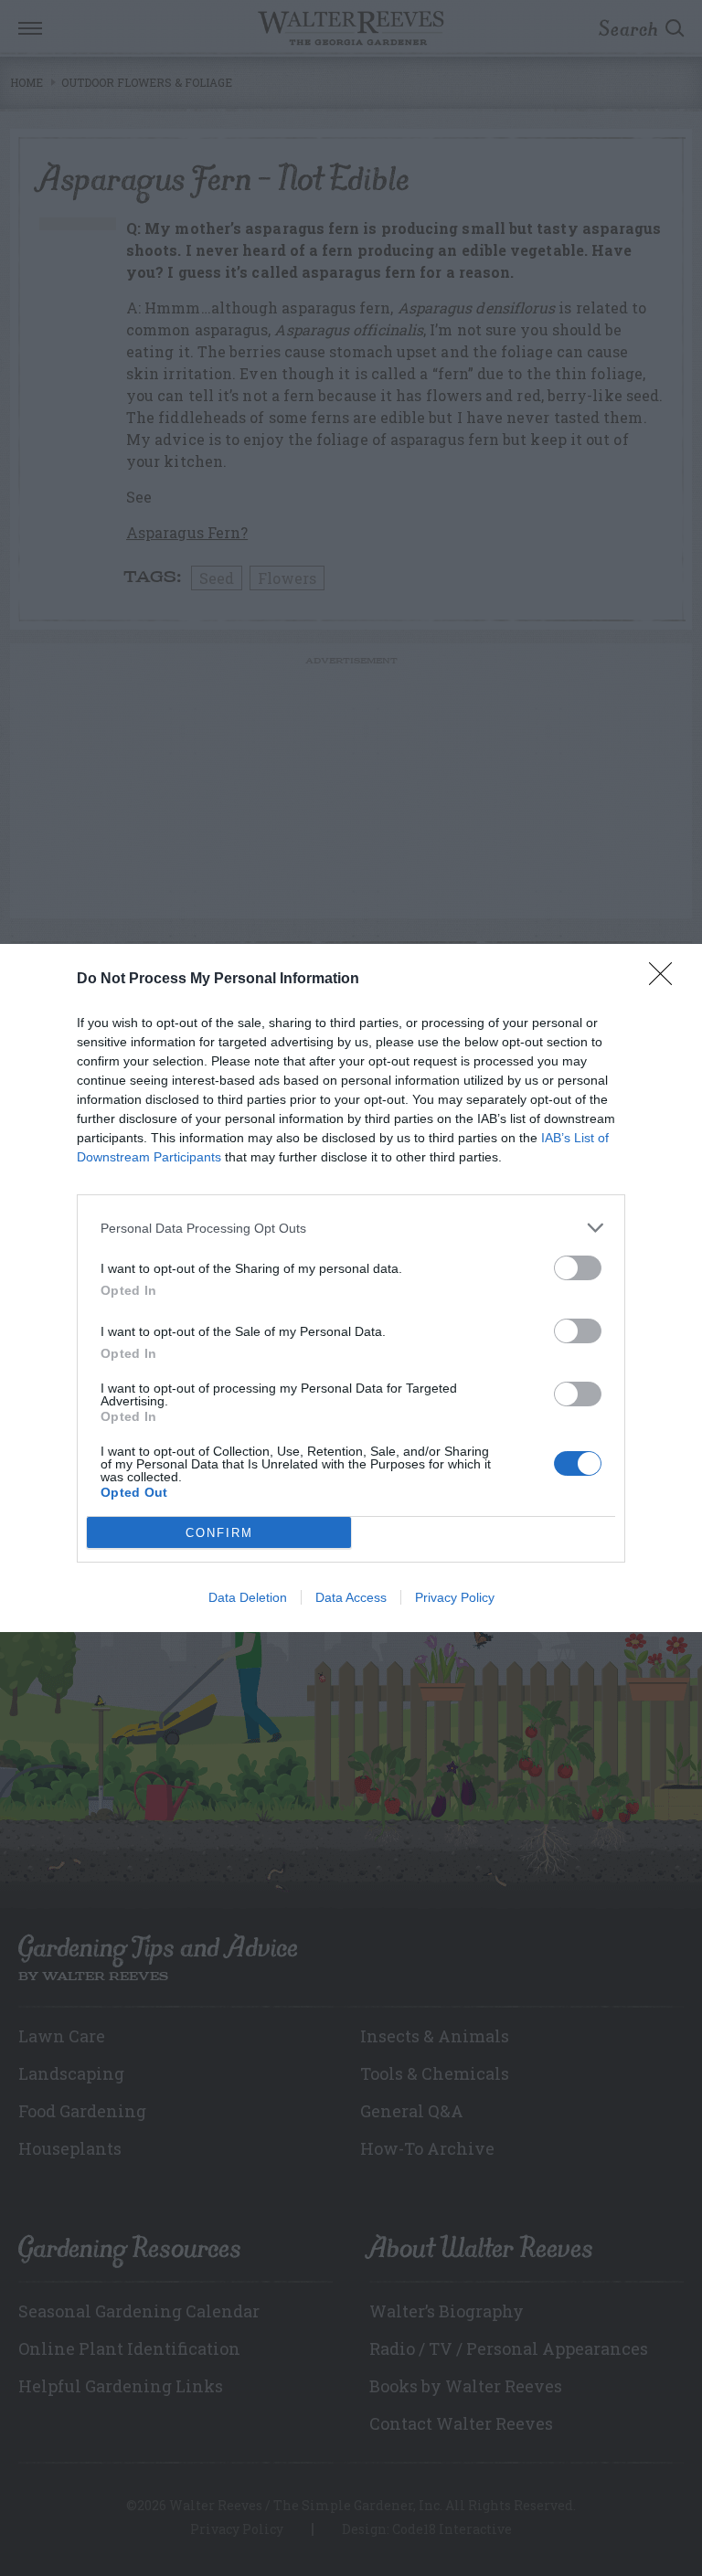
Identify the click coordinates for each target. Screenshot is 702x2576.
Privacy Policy (455, 1597)
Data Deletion (248, 1597)
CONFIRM (219, 1533)
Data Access (351, 1597)
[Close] (666, 980)
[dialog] (351, 1288)
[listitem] (351, 1228)
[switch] (578, 1268)
